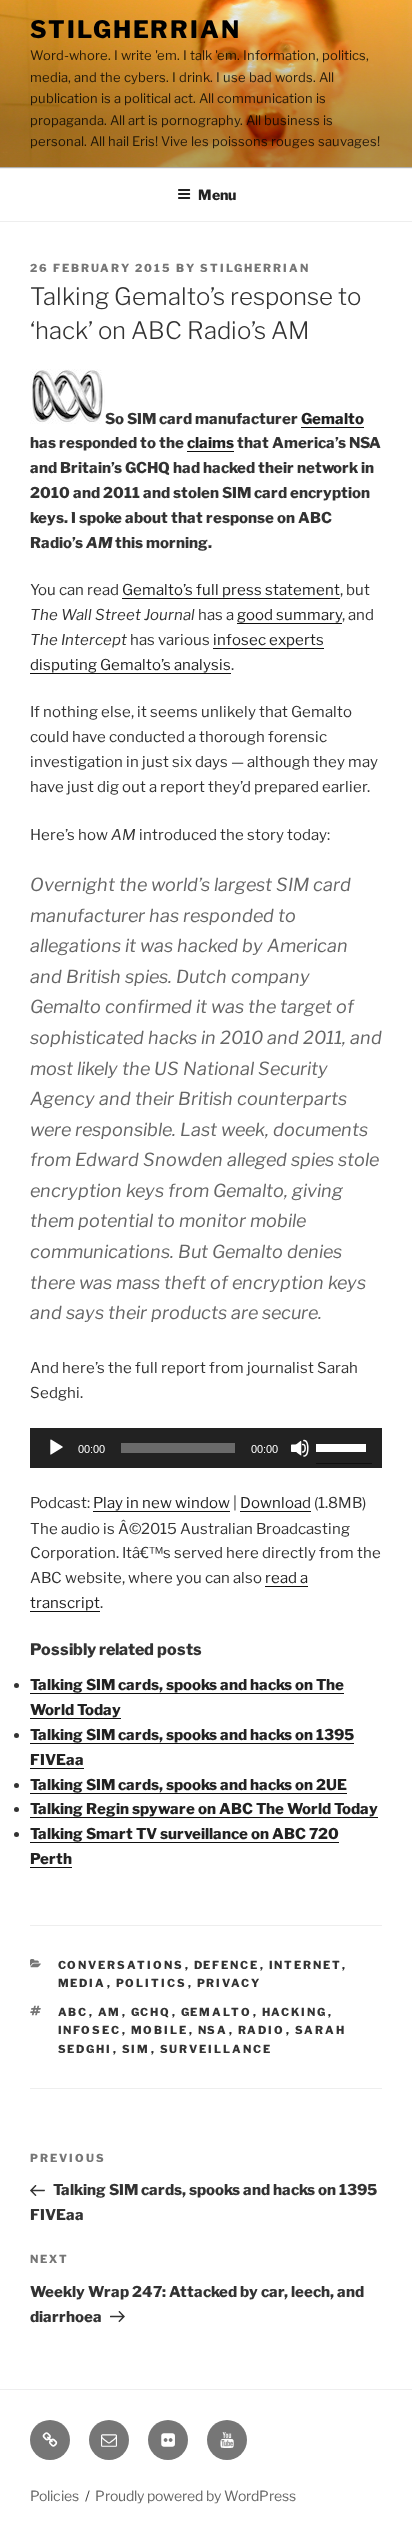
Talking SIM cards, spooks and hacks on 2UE (188, 1785)
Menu (217, 194)
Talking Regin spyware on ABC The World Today (204, 1809)
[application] (206, 1448)
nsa (213, 2030)
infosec (90, 2030)
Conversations (121, 1965)
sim (136, 2049)
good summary (289, 615)
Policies (54, 2495)
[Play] (56, 1448)
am (110, 2012)
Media (82, 1983)
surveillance (216, 2049)
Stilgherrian (135, 29)
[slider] (344, 1446)
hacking (295, 2012)
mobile (160, 2030)
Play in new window (161, 1503)
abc (73, 2012)
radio (262, 2030)
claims (210, 443)
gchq (151, 2012)
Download (275, 1503)
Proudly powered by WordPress (195, 2495)
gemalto (217, 2012)
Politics (152, 1983)
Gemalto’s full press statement (231, 590)
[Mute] (300, 1448)
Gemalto (332, 419)
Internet (305, 1965)
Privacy (229, 1983)
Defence (227, 1965)
